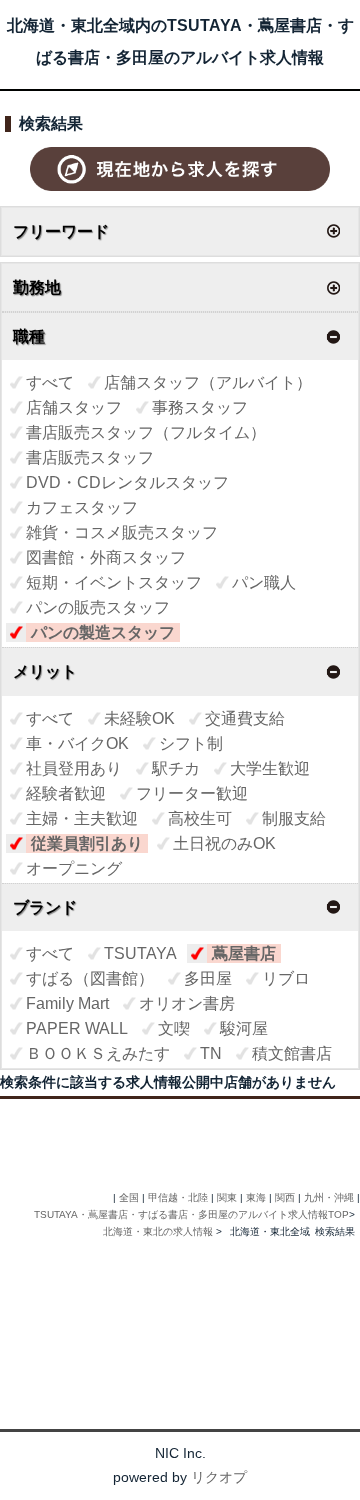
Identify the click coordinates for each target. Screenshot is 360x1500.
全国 (129, 1197)
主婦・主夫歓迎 (82, 818)
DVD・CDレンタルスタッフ (127, 482)
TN (211, 1053)
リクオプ (219, 1477)
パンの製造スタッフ (103, 632)
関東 (227, 1197)
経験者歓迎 (66, 793)
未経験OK (139, 718)
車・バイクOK (77, 743)
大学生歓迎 (270, 768)
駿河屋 (244, 1028)
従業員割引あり (87, 843)
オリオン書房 (187, 1003)
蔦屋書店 (244, 953)
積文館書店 (292, 1053)
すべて (50, 382)
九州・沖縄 (329, 1197)
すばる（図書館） (90, 978)
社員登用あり (74, 768)
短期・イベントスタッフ (114, 582)
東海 (256, 1197)
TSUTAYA (140, 953)
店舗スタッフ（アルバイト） (208, 382)
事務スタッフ (200, 407)
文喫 (174, 1028)
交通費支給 (245, 718)
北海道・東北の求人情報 (159, 1231)
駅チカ (176, 768)
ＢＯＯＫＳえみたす (98, 1053)
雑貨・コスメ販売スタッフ (122, 532)
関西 (285, 1197)
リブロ (286, 978)
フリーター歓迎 (192, 793)
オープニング (74, 868)
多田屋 (208, 978)
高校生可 (200, 818)
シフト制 (191, 743)
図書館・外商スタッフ (106, 557)
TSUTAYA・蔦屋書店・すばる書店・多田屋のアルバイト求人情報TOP (191, 1214)
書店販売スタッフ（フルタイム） (146, 432)
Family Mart (67, 1003)
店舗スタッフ (74, 407)
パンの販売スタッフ (98, 607)
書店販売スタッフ (90, 457)
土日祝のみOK (224, 843)
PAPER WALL (77, 1028)
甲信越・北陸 (178, 1197)
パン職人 (264, 582)
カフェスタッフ (82, 507)
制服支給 (294, 818)
